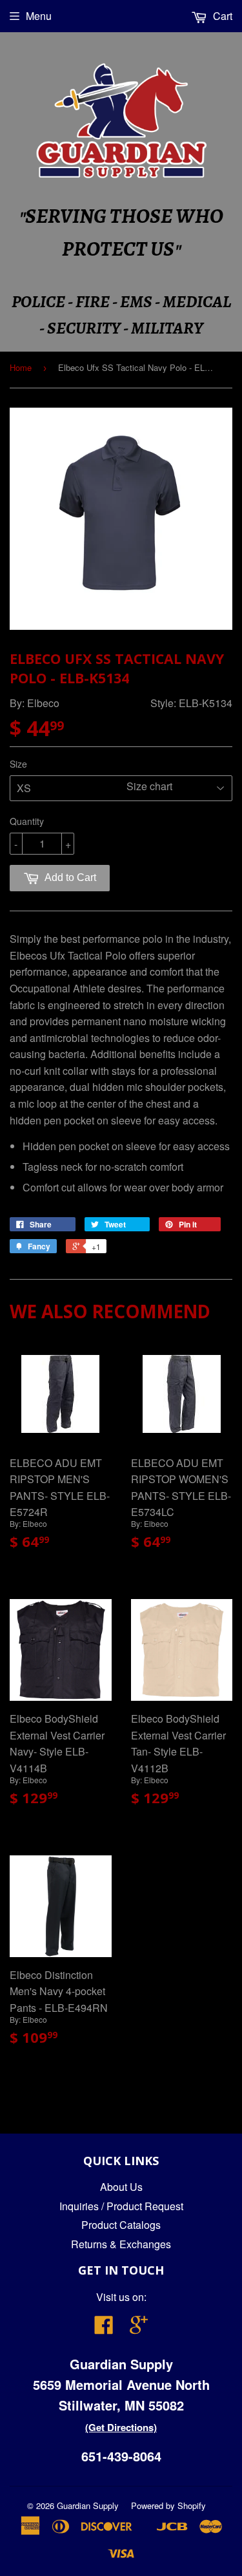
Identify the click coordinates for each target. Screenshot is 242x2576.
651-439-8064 (121, 2456)
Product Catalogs (121, 2225)
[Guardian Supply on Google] (139, 2328)
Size (18, 764)
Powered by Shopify (168, 2505)
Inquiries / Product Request (121, 2206)
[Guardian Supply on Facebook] (104, 2328)
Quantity (27, 821)
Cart (221, 16)
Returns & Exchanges (121, 2244)
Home (21, 367)
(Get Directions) (121, 2427)
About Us (121, 2187)
